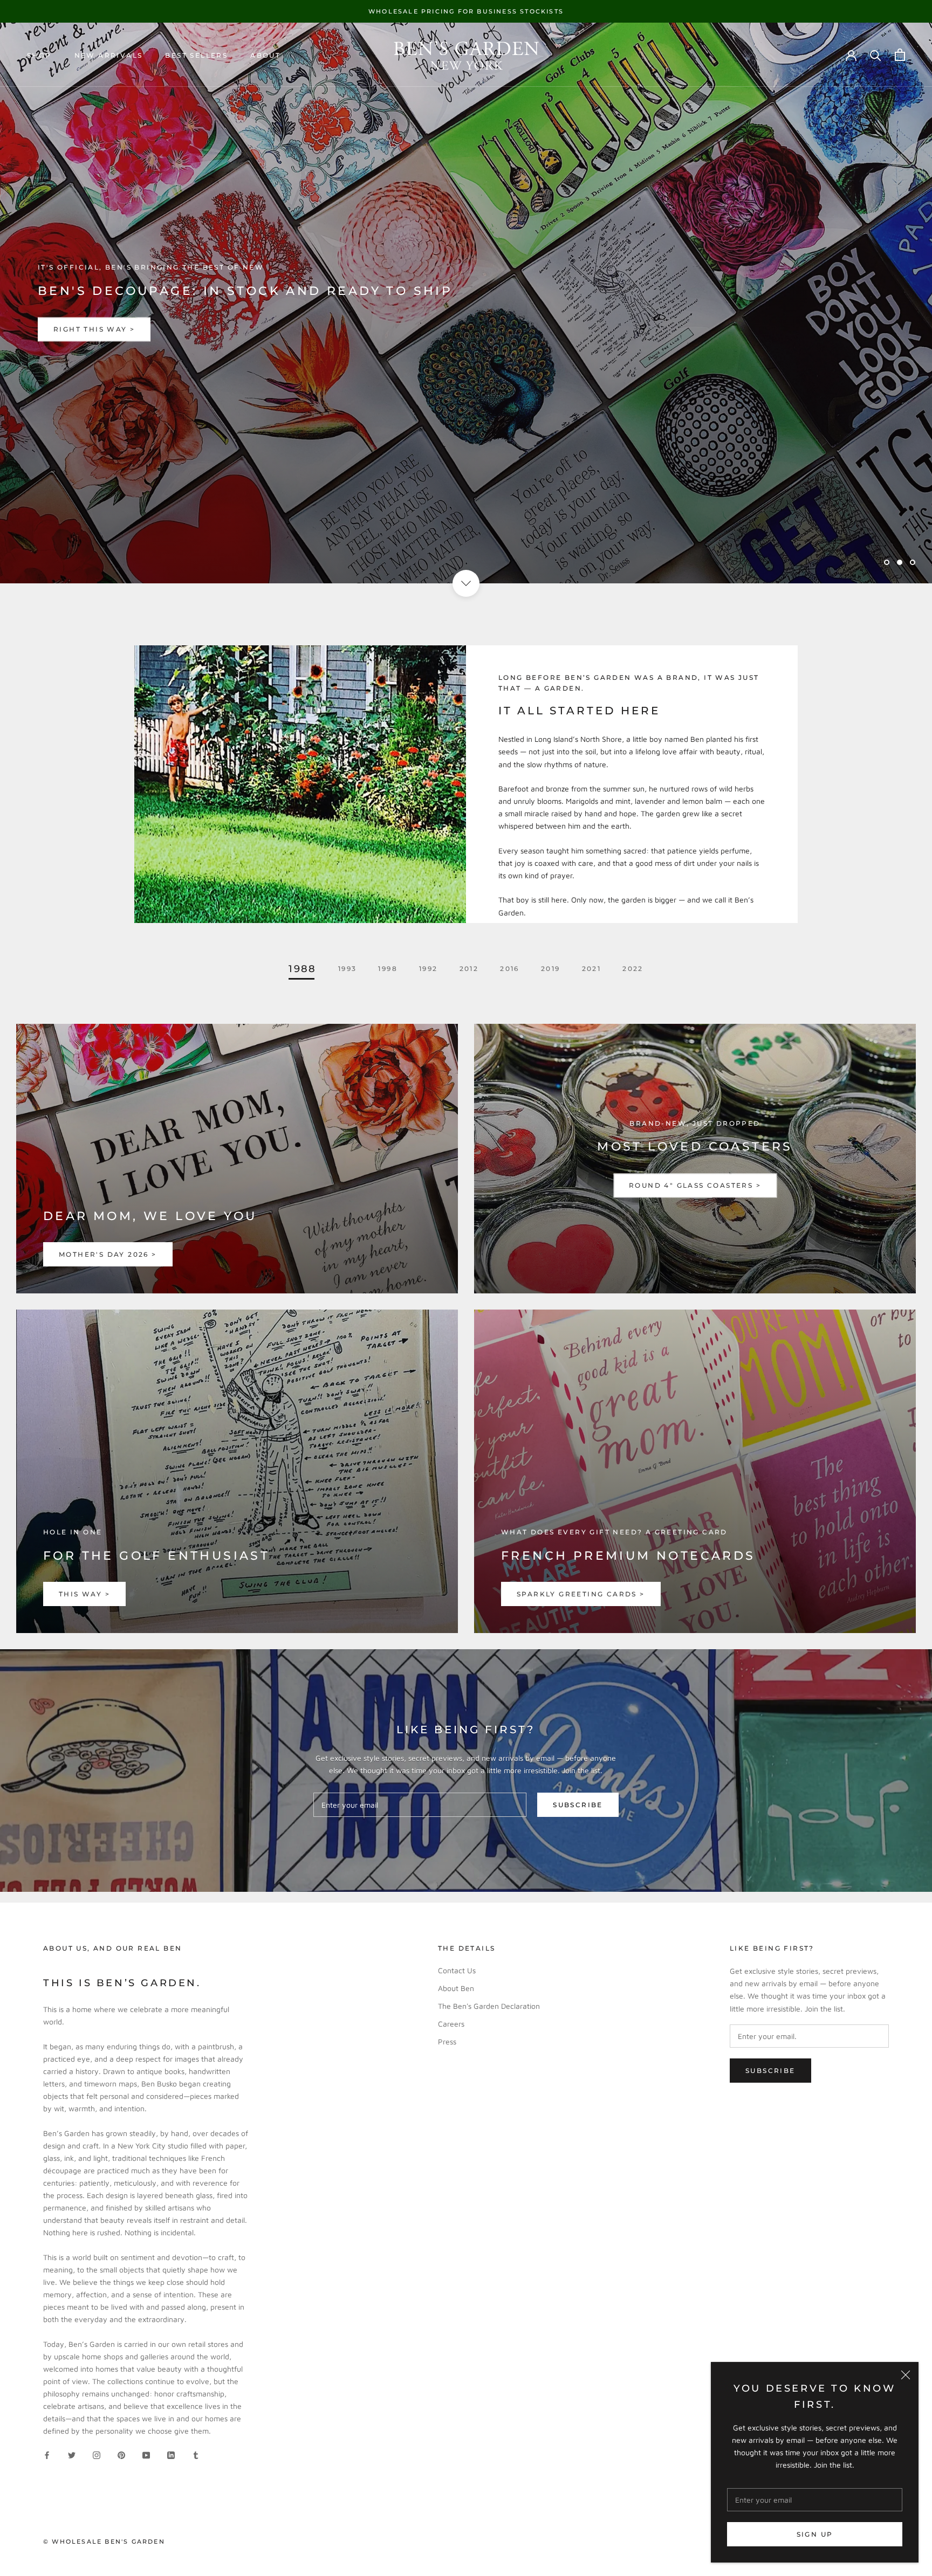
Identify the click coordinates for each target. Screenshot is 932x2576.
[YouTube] (146, 2454)
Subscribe (578, 1805)
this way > (84, 1594)
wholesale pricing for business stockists (466, 11)
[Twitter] (72, 2454)
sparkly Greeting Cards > (581, 1594)
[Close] (906, 2375)
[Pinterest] (121, 2454)
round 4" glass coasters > (695, 1185)
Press (447, 2041)
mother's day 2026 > (108, 1254)
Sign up (815, 2534)
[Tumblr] (196, 2454)
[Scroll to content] (466, 583)
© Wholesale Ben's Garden (104, 2541)
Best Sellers (196, 55)
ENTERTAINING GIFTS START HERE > (133, 329)
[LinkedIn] (171, 2454)
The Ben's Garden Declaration (489, 2006)
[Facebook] (47, 2454)
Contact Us (457, 1970)
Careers (451, 2024)
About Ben (456, 1988)
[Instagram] (97, 2454)
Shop (39, 55)
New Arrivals (109, 55)
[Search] (876, 55)
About (265, 55)
